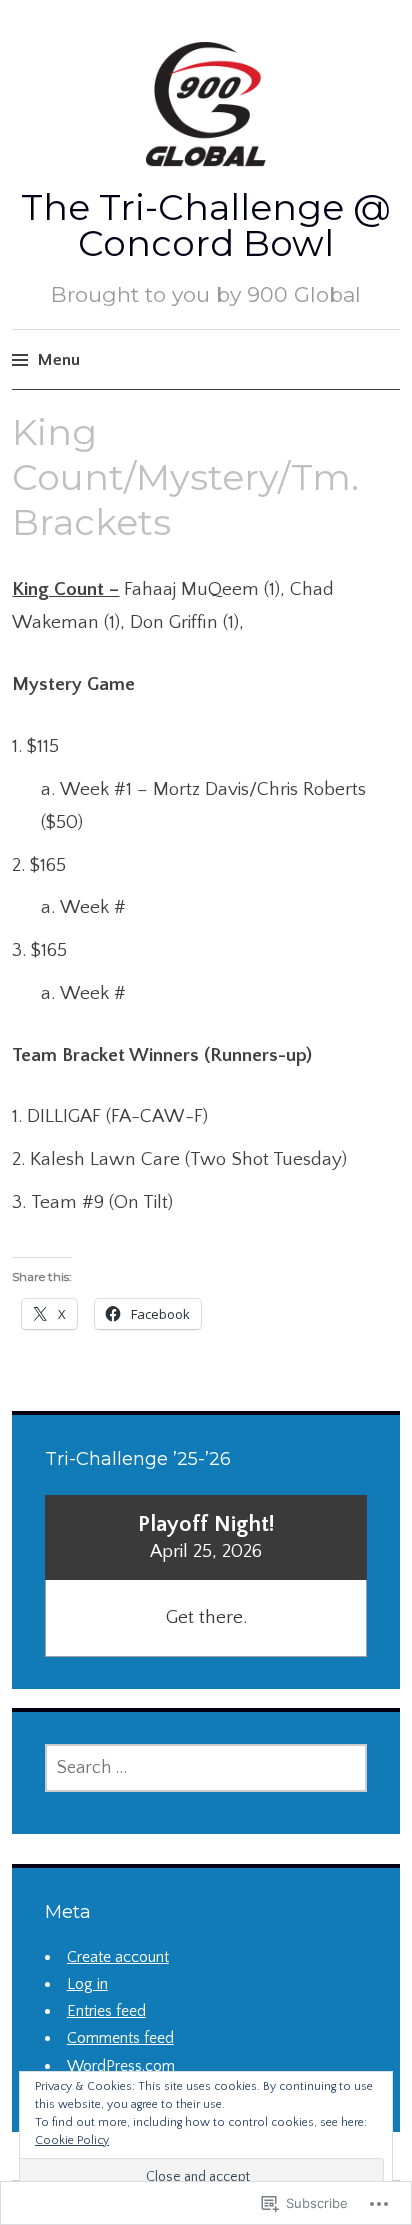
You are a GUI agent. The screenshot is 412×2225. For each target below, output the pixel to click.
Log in (87, 1984)
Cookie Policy (72, 2140)
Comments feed (120, 2038)
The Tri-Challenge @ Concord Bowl (206, 225)
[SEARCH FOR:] (206, 1768)
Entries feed (106, 2011)
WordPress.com (121, 2066)
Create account (118, 1957)
